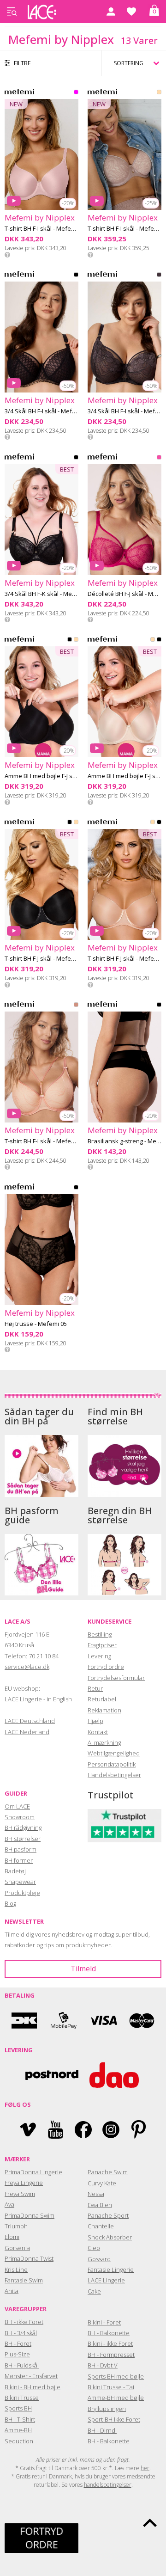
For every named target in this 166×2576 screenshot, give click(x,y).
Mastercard (142, 2021)
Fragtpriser (102, 1645)
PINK (76, 94)
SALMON (76, 1006)
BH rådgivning (23, 1828)
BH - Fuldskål (22, 2365)
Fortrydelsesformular (116, 1678)
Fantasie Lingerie (111, 2269)
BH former (19, 1860)
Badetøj (15, 1871)
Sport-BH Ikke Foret (114, 2419)
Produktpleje (22, 1893)
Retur (95, 1688)
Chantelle (101, 2226)
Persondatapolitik (112, 1764)
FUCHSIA (159, 459)
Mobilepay (64, 2021)
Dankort (24, 2021)
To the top (150, 2523)
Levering (99, 1656)
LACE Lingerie (106, 2280)
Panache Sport (108, 2215)
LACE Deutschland (30, 1721)
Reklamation (104, 1710)
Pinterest (139, 2130)
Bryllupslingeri (107, 2409)
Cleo (94, 2248)
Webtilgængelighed (114, 1753)
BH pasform (21, 1849)
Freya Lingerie (24, 2183)
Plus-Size (17, 2354)
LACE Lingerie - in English (38, 1699)
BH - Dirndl (102, 2430)
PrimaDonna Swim (30, 2215)
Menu (12, 12)
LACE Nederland (27, 1732)
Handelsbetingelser (114, 1775)
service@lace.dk (27, 1667)
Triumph (16, 2226)
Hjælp (95, 1721)
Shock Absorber (110, 2237)
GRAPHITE (159, 276)
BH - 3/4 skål (21, 2333)
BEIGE (76, 641)
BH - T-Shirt (20, 2419)
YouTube (56, 2130)
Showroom (20, 1817)
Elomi (12, 2237)
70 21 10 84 (44, 1656)
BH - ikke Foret (24, 2322)
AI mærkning (104, 1742)
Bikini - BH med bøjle (33, 2387)
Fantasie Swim (24, 2280)
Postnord (52, 2075)
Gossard (99, 2259)
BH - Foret (18, 2343)
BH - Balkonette (109, 2333)
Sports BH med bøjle (116, 2376)
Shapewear (20, 1882)
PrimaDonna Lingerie (33, 2172)
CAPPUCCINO (159, 94)
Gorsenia (17, 2248)
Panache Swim (108, 2172)
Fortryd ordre (106, 1667)
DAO (114, 2075)
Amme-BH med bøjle (116, 2398)
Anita (12, 2291)
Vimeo (28, 2130)
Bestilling (100, 1634)
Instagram (111, 2130)
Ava (9, 2204)
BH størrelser (23, 1839)
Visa (103, 2021)
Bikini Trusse (22, 2398)
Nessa (96, 2194)
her (145, 2468)
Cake (94, 2291)
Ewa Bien (100, 2205)
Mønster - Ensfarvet (31, 2376)
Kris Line (16, 2269)
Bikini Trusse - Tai (111, 2387)
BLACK (76, 276)
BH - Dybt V (103, 2365)
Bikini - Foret (104, 2322)
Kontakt (98, 1732)
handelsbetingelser (108, 2485)
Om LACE (17, 1806)
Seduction (19, 2441)
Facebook (83, 2130)
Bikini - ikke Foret (110, 2343)
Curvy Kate (102, 2183)
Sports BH (18, 2408)
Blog (10, 1903)
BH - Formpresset (111, 2355)
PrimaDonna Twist (29, 2258)
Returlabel (102, 1699)
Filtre (22, 63)
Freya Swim (20, 2194)
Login (111, 12)
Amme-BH (18, 2430)
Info (7, 255)
